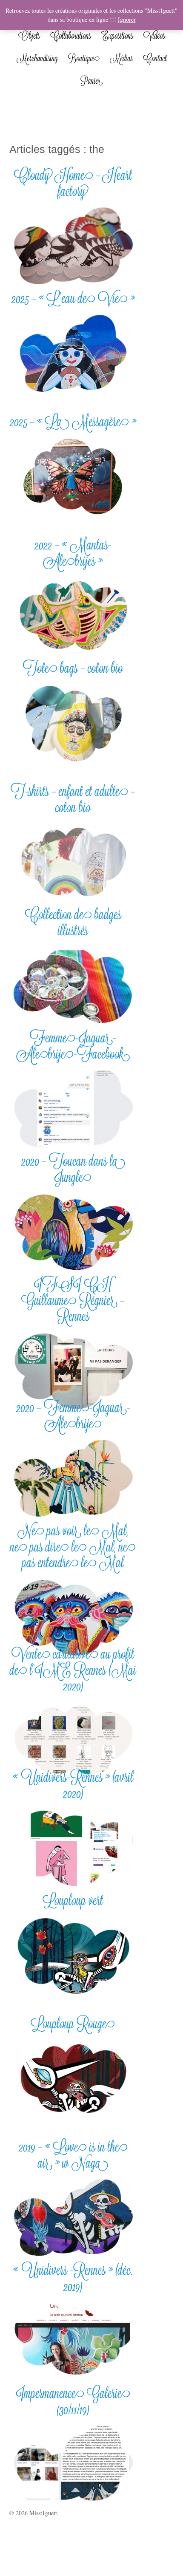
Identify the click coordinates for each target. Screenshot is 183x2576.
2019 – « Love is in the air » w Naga (73, 2154)
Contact (155, 58)
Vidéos (154, 36)
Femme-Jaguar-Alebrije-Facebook (73, 1045)
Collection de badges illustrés (73, 922)
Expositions (117, 36)
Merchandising (37, 58)
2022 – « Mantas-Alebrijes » (73, 552)
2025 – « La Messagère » (73, 421)
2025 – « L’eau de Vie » (73, 298)
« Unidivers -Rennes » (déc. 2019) (73, 2278)
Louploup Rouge (73, 2023)
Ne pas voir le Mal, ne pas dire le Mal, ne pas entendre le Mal (73, 1546)
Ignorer (127, 19)
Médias (121, 58)
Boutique (84, 58)
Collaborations (71, 36)
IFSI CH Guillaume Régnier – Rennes (73, 1300)
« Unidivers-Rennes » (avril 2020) (73, 1785)
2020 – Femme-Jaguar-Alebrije (73, 1415)
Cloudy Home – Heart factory (73, 183)
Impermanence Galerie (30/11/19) (73, 2401)
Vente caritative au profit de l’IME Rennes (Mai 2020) (73, 1670)
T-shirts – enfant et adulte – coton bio (73, 799)
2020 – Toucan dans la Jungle (73, 1169)
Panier (91, 81)
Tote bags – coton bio (73, 668)
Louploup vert (73, 1900)
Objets (29, 36)
